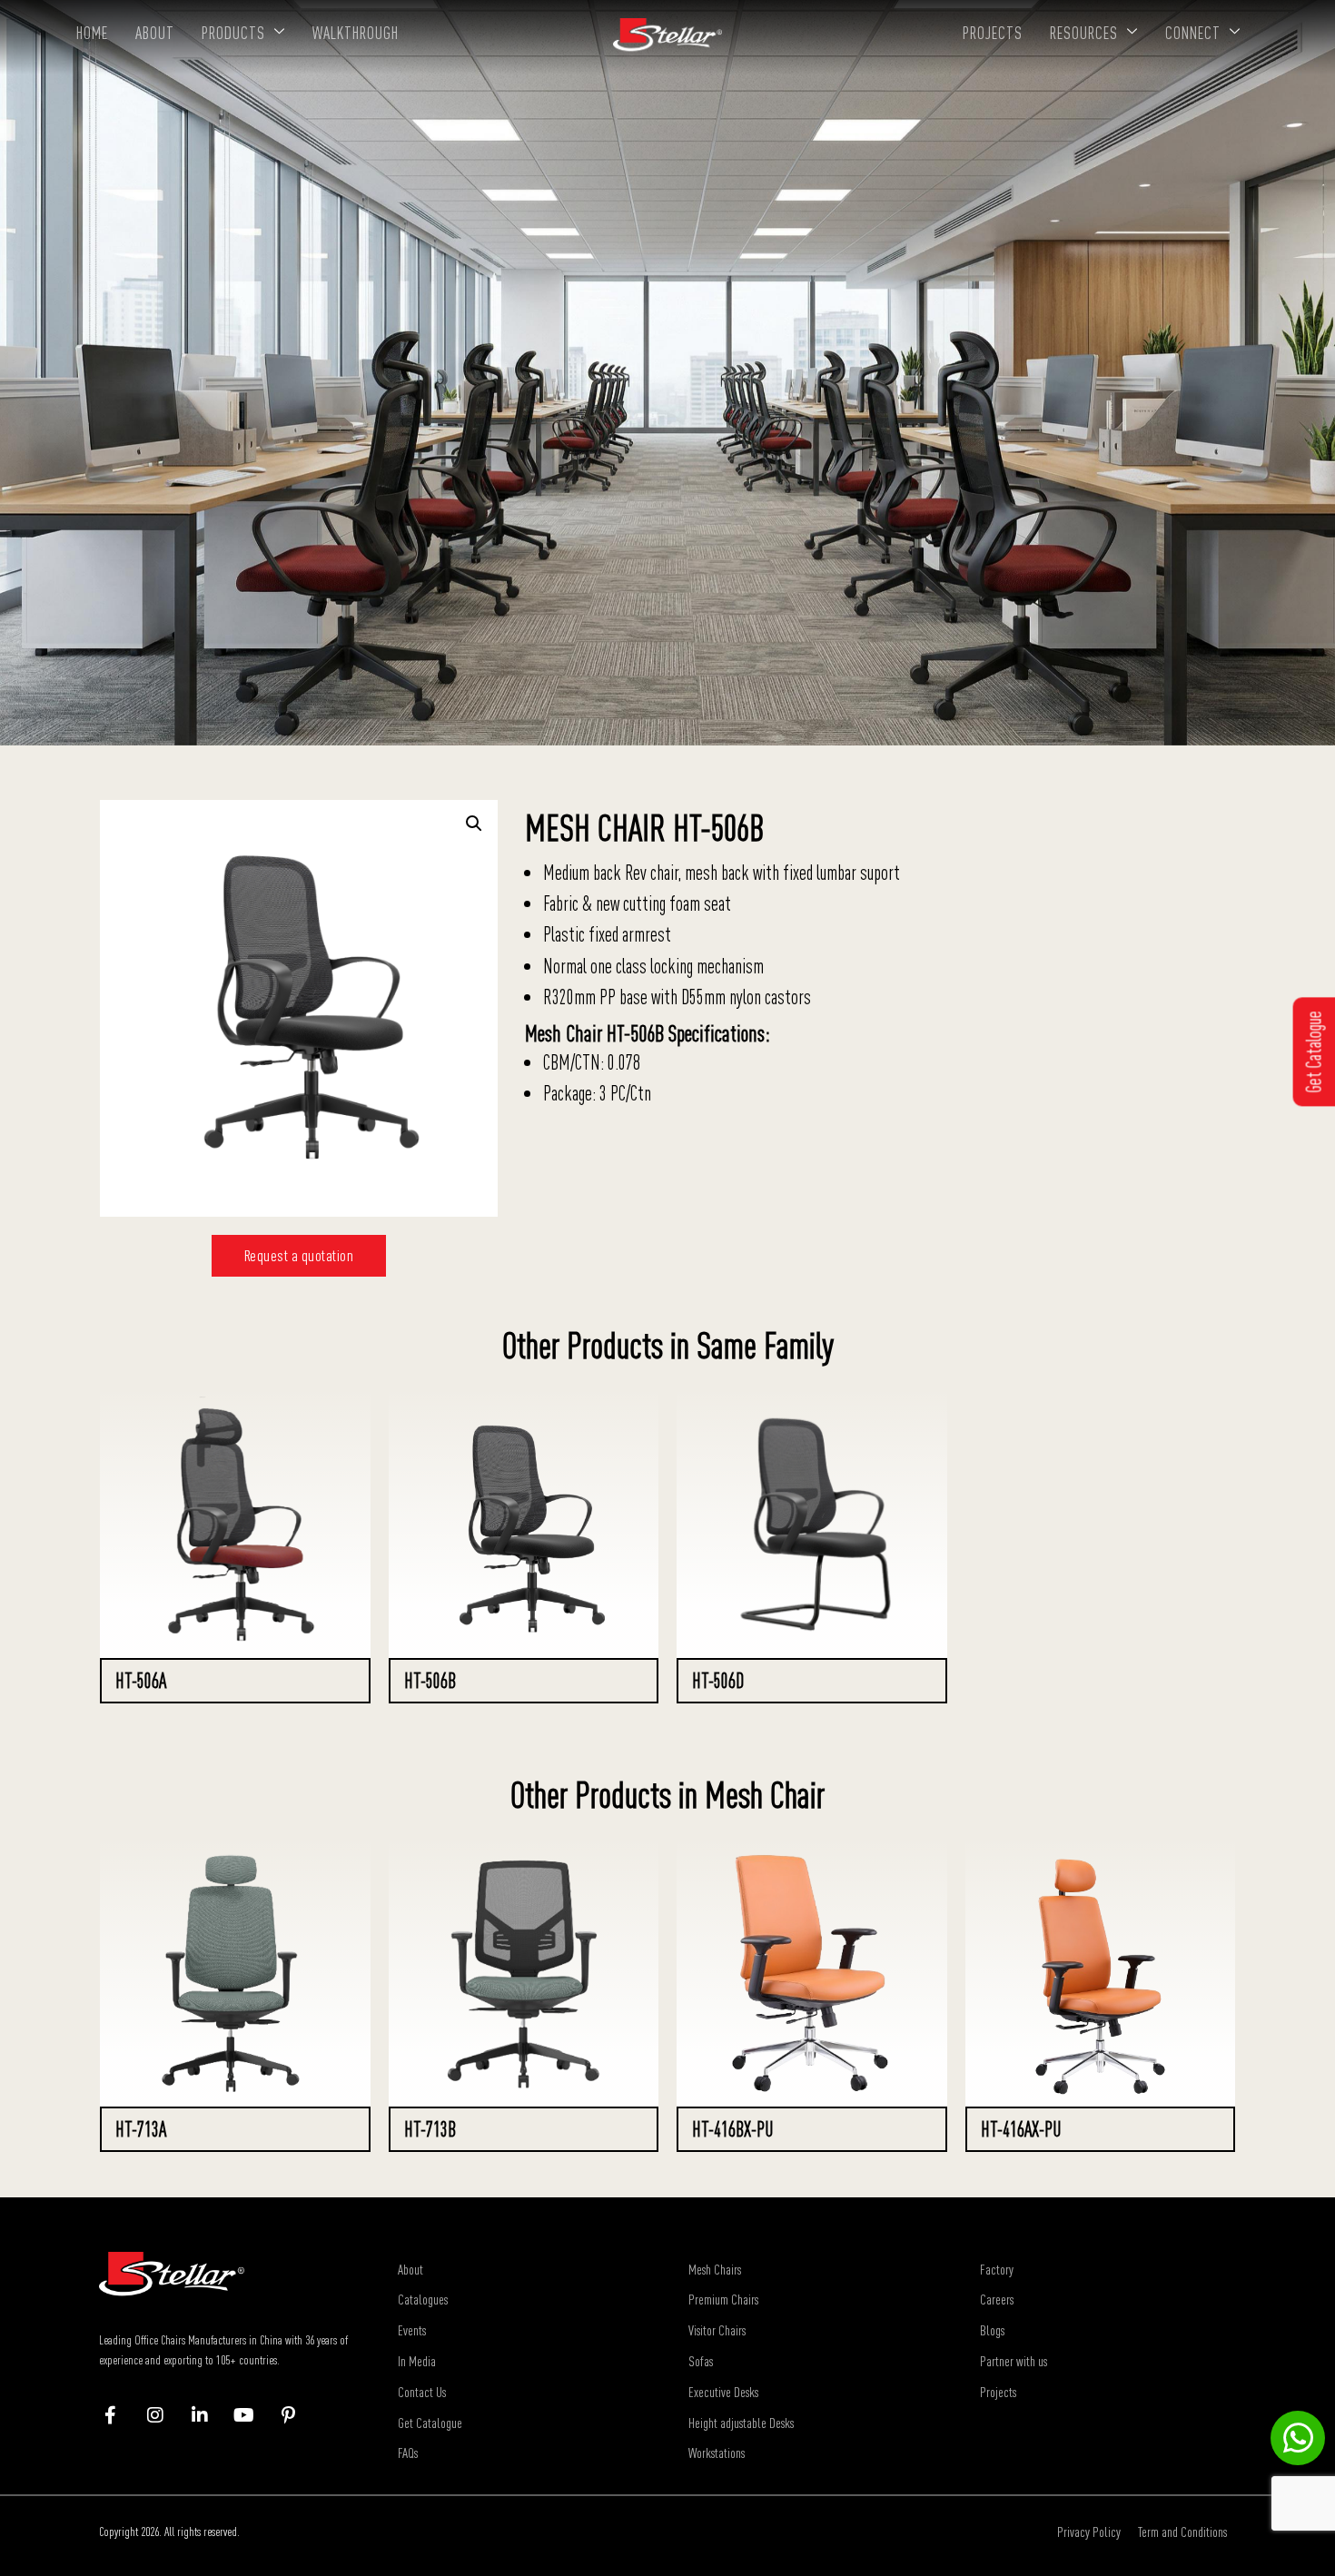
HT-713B (430, 2129)
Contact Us (422, 2392)
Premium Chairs (723, 2299)
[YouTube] (253, 2415)
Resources (1084, 33)
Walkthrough (356, 33)
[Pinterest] (297, 2415)
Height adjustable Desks (741, 2423)
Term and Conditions (1182, 2532)
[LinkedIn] (208, 2415)
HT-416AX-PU (1021, 2129)
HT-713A (141, 2129)
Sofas (701, 2361)
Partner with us (1014, 2361)
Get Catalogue (430, 2423)
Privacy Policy (1089, 2532)
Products (233, 33)
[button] (474, 824)
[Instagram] (164, 2415)
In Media (417, 2361)
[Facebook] (119, 2415)
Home (92, 33)
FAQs (408, 2453)
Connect (1193, 33)
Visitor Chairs (717, 2330)
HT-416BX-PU (732, 2129)
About (155, 33)
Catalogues (423, 2299)
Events (412, 2330)
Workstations (717, 2453)
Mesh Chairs (715, 2269)
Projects (993, 33)
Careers (997, 2299)
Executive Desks (723, 2392)
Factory (997, 2269)
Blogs (992, 2330)
